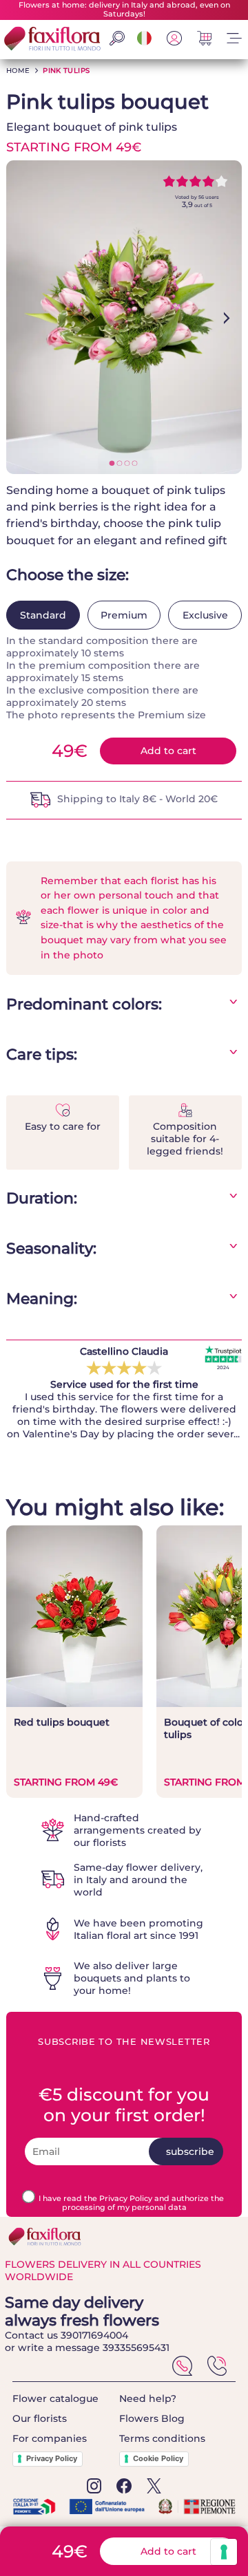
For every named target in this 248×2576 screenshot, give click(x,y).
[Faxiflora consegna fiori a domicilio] (51, 40)
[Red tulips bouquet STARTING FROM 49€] (74, 1704)
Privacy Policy (52, 2458)
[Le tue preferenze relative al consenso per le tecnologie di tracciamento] (224, 2552)
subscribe (190, 2151)
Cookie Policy (158, 2458)
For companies (50, 2438)
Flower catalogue (55, 2398)
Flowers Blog (152, 2418)
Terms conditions (162, 2438)
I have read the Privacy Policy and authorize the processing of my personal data (131, 2203)
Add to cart (168, 751)
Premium (124, 615)
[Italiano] (145, 42)
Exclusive (205, 615)
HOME (18, 71)
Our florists (40, 2418)
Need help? (148, 2398)
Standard (43, 615)
